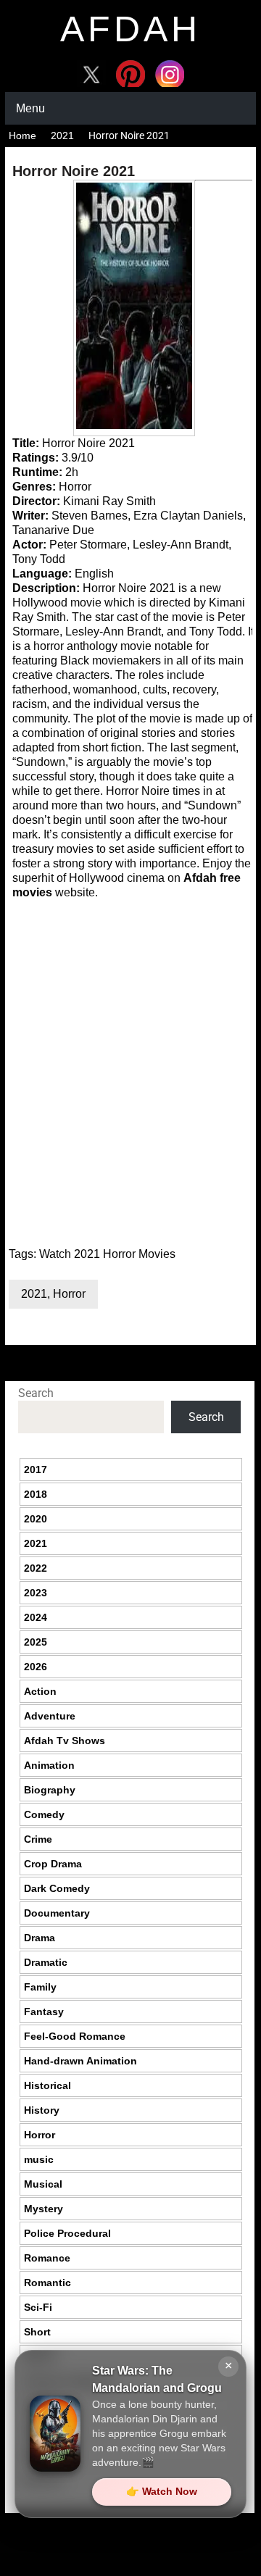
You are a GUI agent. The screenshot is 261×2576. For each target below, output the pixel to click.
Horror (69, 1294)
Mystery (43, 2209)
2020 (36, 1519)
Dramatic (46, 1962)
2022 (36, 1568)
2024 (36, 1617)
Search (36, 1393)
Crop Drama (53, 1864)
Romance (47, 2258)
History (42, 2110)
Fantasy (44, 2012)
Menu (30, 108)
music (39, 2159)
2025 (36, 1642)
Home (22, 136)
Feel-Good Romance (75, 2036)
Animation (49, 1765)
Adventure (50, 1716)
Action (40, 1691)
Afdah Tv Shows (65, 1741)
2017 (36, 1470)
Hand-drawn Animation (80, 2061)
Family (40, 1987)
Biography (50, 1790)
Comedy (44, 1814)
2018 (36, 1494)
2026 (36, 1667)
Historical (47, 2085)
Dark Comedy (57, 1888)
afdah (130, 29)
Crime (38, 1839)
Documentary (57, 1913)
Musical (43, 2184)
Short (37, 2332)
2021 (62, 136)
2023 (36, 1593)
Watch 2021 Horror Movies (107, 1254)
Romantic (47, 2283)
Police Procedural (67, 2233)
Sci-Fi (38, 2307)
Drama (40, 1938)
